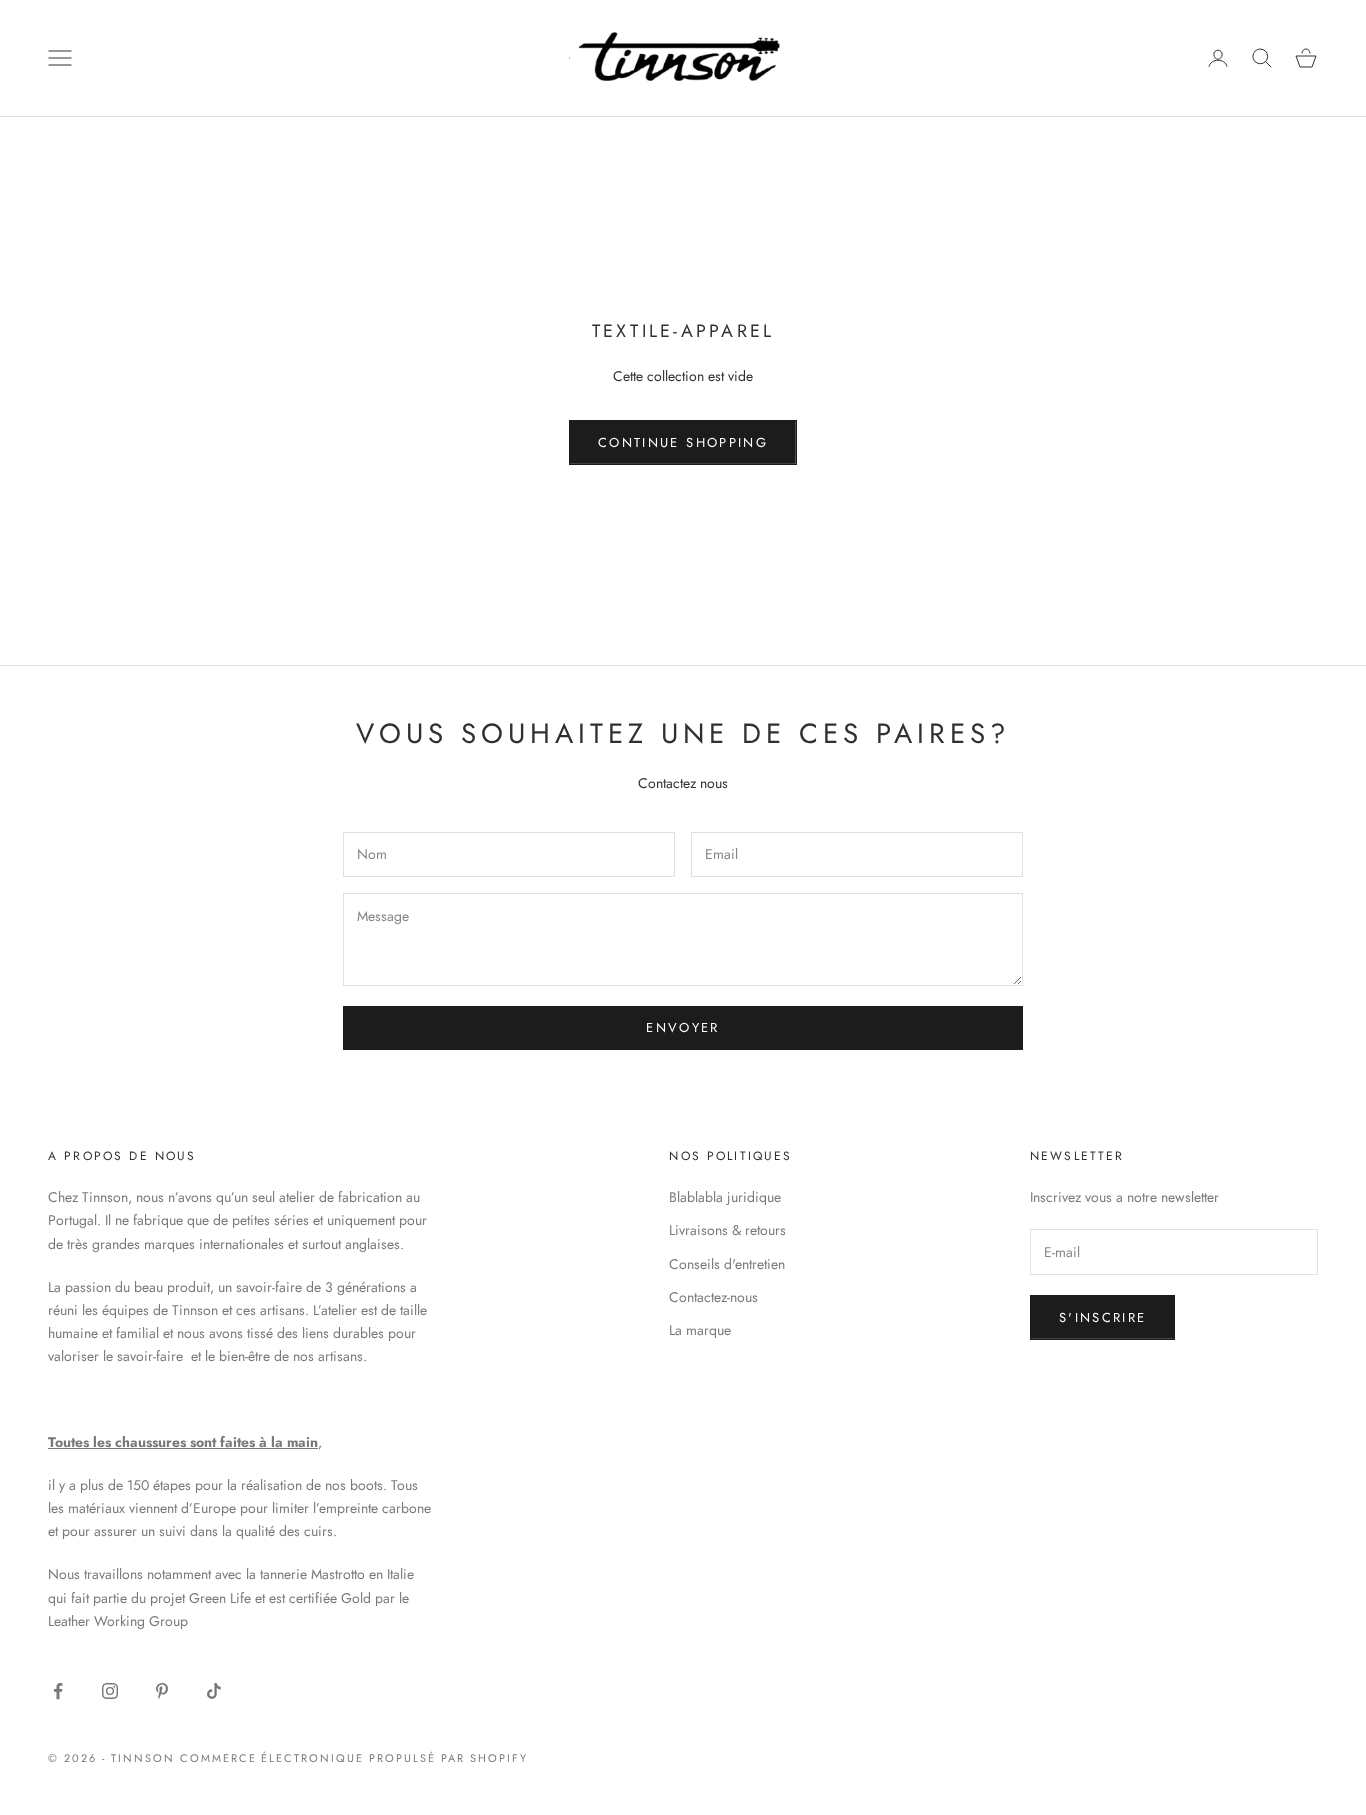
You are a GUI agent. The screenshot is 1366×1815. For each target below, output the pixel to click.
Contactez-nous (713, 1297)
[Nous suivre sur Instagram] (110, 1691)
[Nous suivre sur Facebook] (58, 1691)
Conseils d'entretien (727, 1264)
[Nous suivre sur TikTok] (214, 1691)
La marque (700, 1330)
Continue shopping (683, 442)
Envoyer (682, 1027)
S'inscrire (1102, 1317)
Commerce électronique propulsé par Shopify (354, 1758)
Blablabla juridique (725, 1197)
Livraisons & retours (727, 1230)
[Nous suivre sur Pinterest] (162, 1691)
